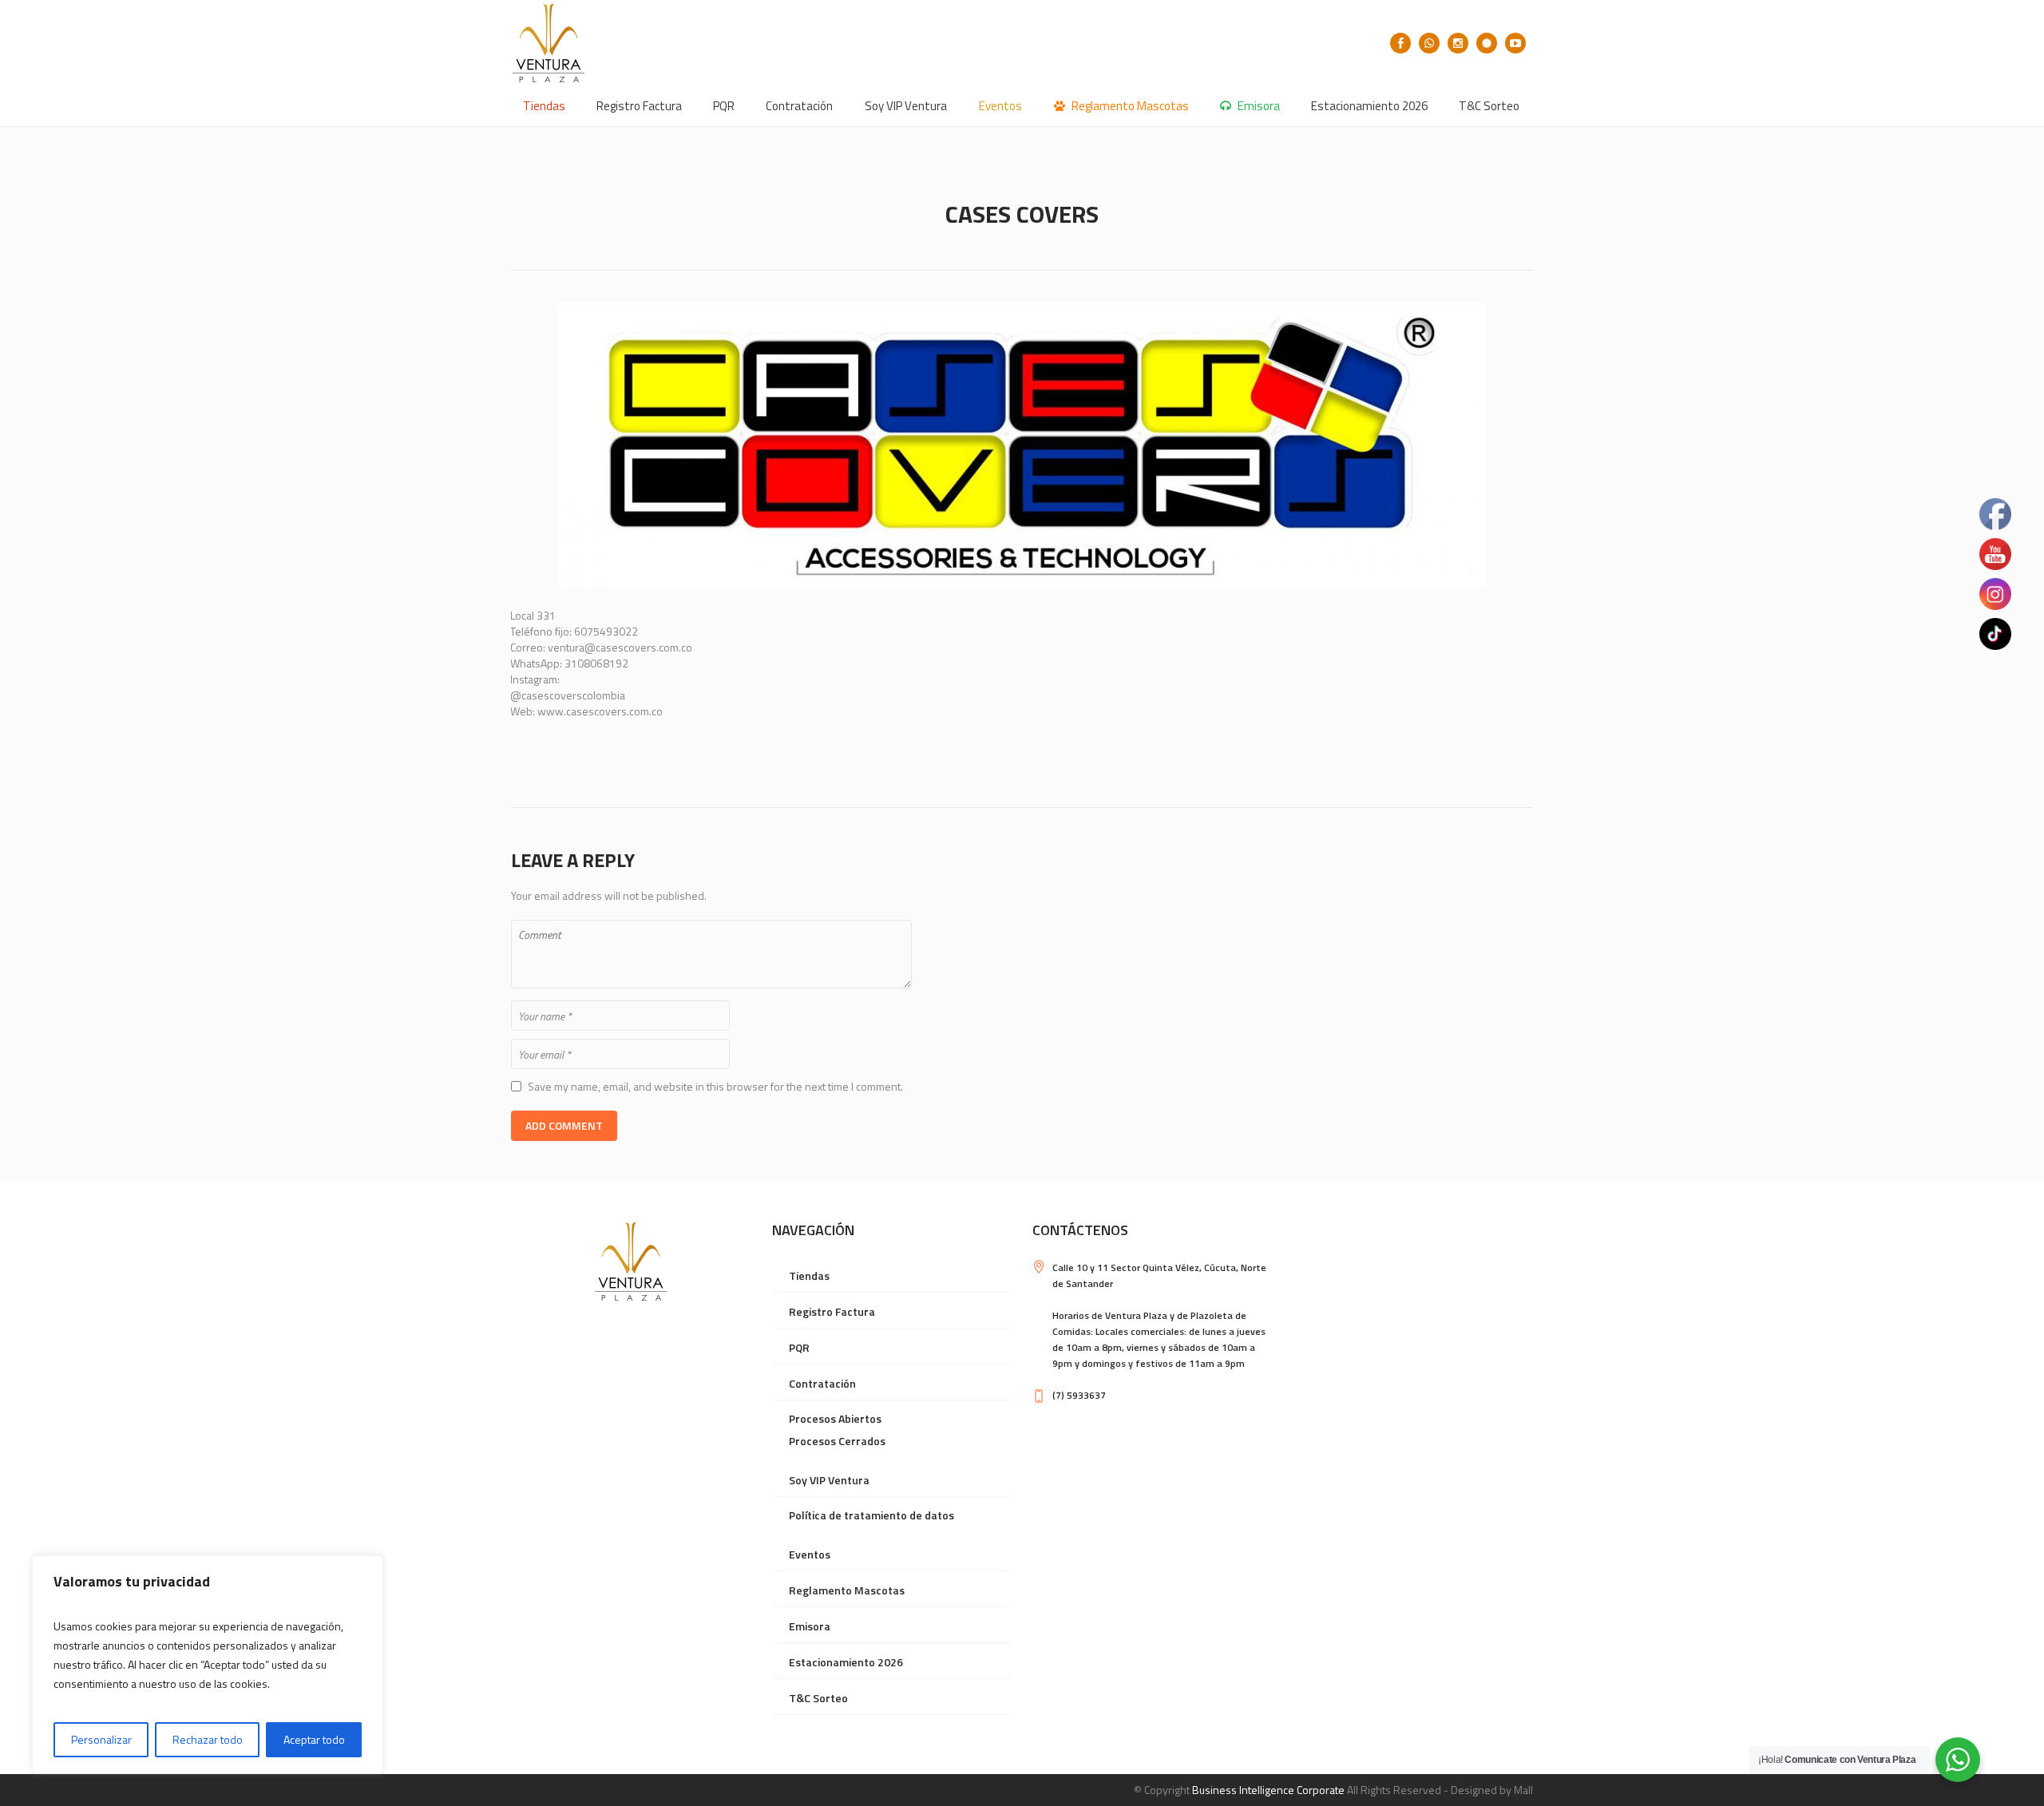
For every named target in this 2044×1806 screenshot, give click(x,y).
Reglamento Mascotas (847, 1590)
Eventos (810, 1554)
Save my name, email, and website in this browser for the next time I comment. (715, 1087)
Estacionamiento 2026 (846, 1662)
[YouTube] (1515, 43)
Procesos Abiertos (835, 1418)
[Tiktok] (1487, 43)
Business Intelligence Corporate (1268, 1790)
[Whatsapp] (1429, 43)
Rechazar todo (208, 1739)
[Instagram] (1458, 43)
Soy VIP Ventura (829, 1480)
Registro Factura (832, 1311)
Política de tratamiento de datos (871, 1515)
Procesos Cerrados (837, 1441)
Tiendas (809, 1275)
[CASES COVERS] (1022, 445)
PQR (799, 1347)
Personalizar (101, 1739)
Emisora (810, 1626)
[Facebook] (1400, 43)
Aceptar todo (314, 1739)
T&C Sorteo (818, 1698)
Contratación (822, 1383)
